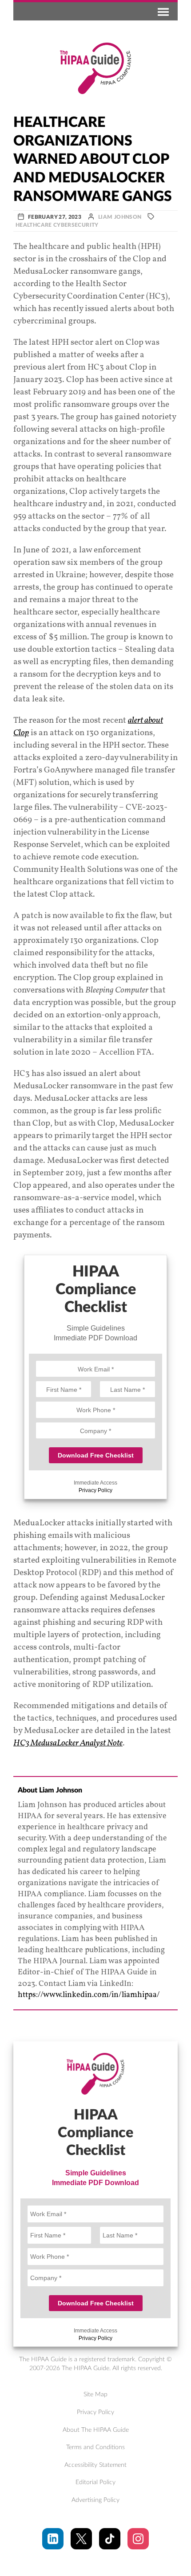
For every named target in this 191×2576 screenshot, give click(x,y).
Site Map (95, 2395)
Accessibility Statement (95, 2465)
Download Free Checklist (96, 1455)
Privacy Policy (95, 1490)
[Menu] (162, 11)
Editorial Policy (95, 2482)
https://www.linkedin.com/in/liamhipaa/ (89, 1995)
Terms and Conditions (95, 2447)
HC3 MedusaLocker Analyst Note (68, 1743)
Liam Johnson (120, 217)
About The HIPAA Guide (96, 2430)
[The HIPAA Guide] (95, 68)
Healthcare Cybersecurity (57, 225)
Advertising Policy (95, 2500)
